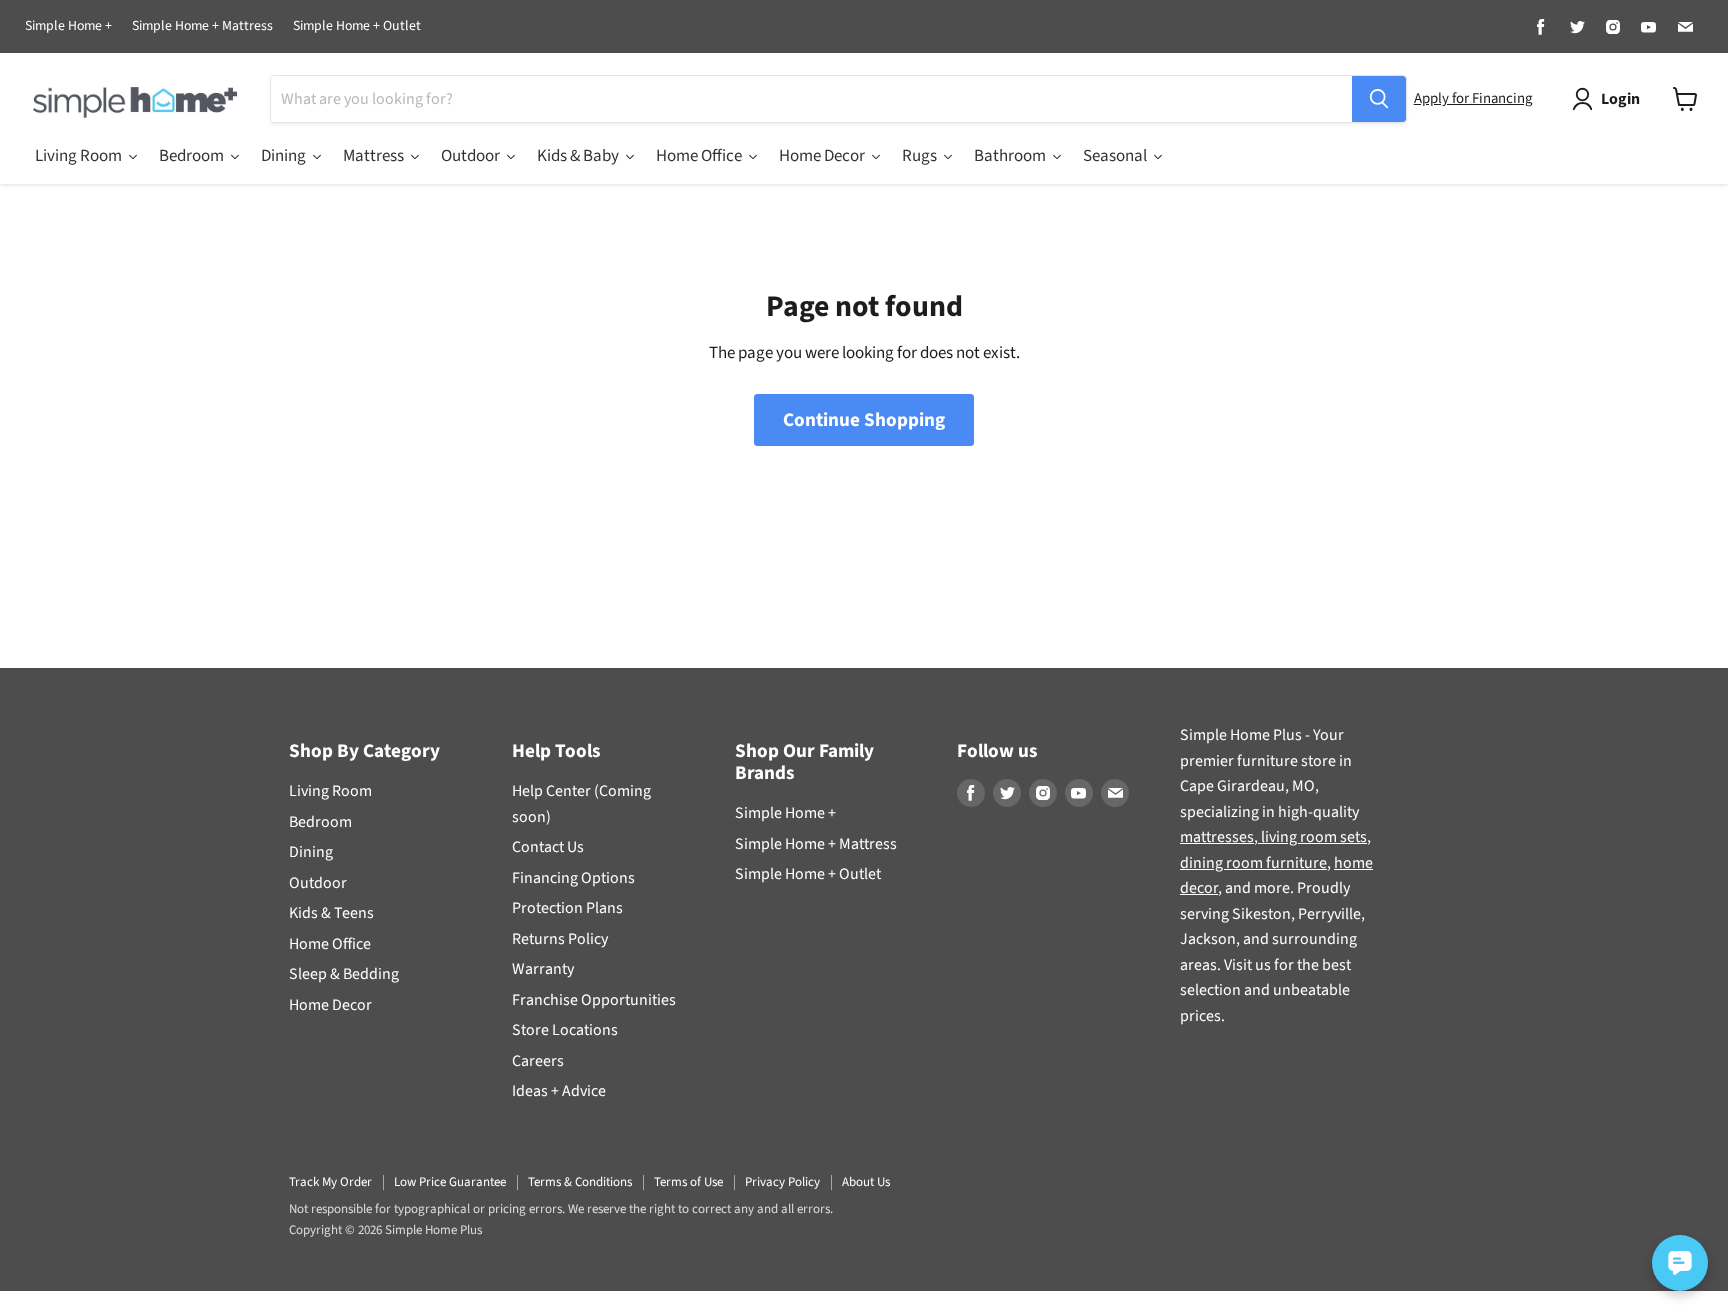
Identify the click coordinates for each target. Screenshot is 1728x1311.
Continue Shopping (864, 420)
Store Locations (565, 1030)
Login (1620, 99)
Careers (538, 1061)
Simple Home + (68, 27)
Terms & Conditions (580, 1182)
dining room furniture (1253, 863)
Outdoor (318, 883)
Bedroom (320, 822)
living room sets (1312, 837)
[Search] (1379, 99)
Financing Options (573, 878)
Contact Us (548, 847)
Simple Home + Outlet (357, 27)
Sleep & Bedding (344, 974)
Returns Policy (560, 939)
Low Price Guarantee (450, 1182)
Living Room (330, 791)
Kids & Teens (331, 913)
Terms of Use (688, 1182)
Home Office (330, 944)
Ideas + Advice (559, 1091)
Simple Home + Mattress (202, 27)
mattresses (1217, 837)
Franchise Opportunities (594, 1000)
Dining (311, 852)
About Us (866, 1182)
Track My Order (330, 1182)
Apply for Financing (1473, 98)
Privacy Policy (782, 1182)
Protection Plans (567, 908)
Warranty (543, 969)
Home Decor (330, 1005)
